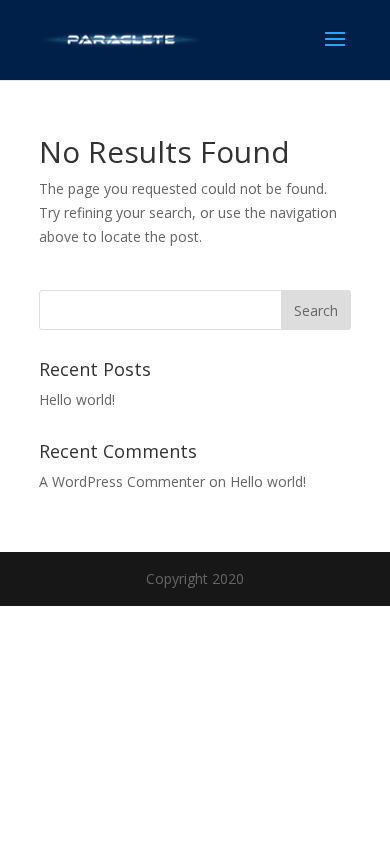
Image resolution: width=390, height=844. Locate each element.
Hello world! (77, 399)
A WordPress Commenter (122, 481)
